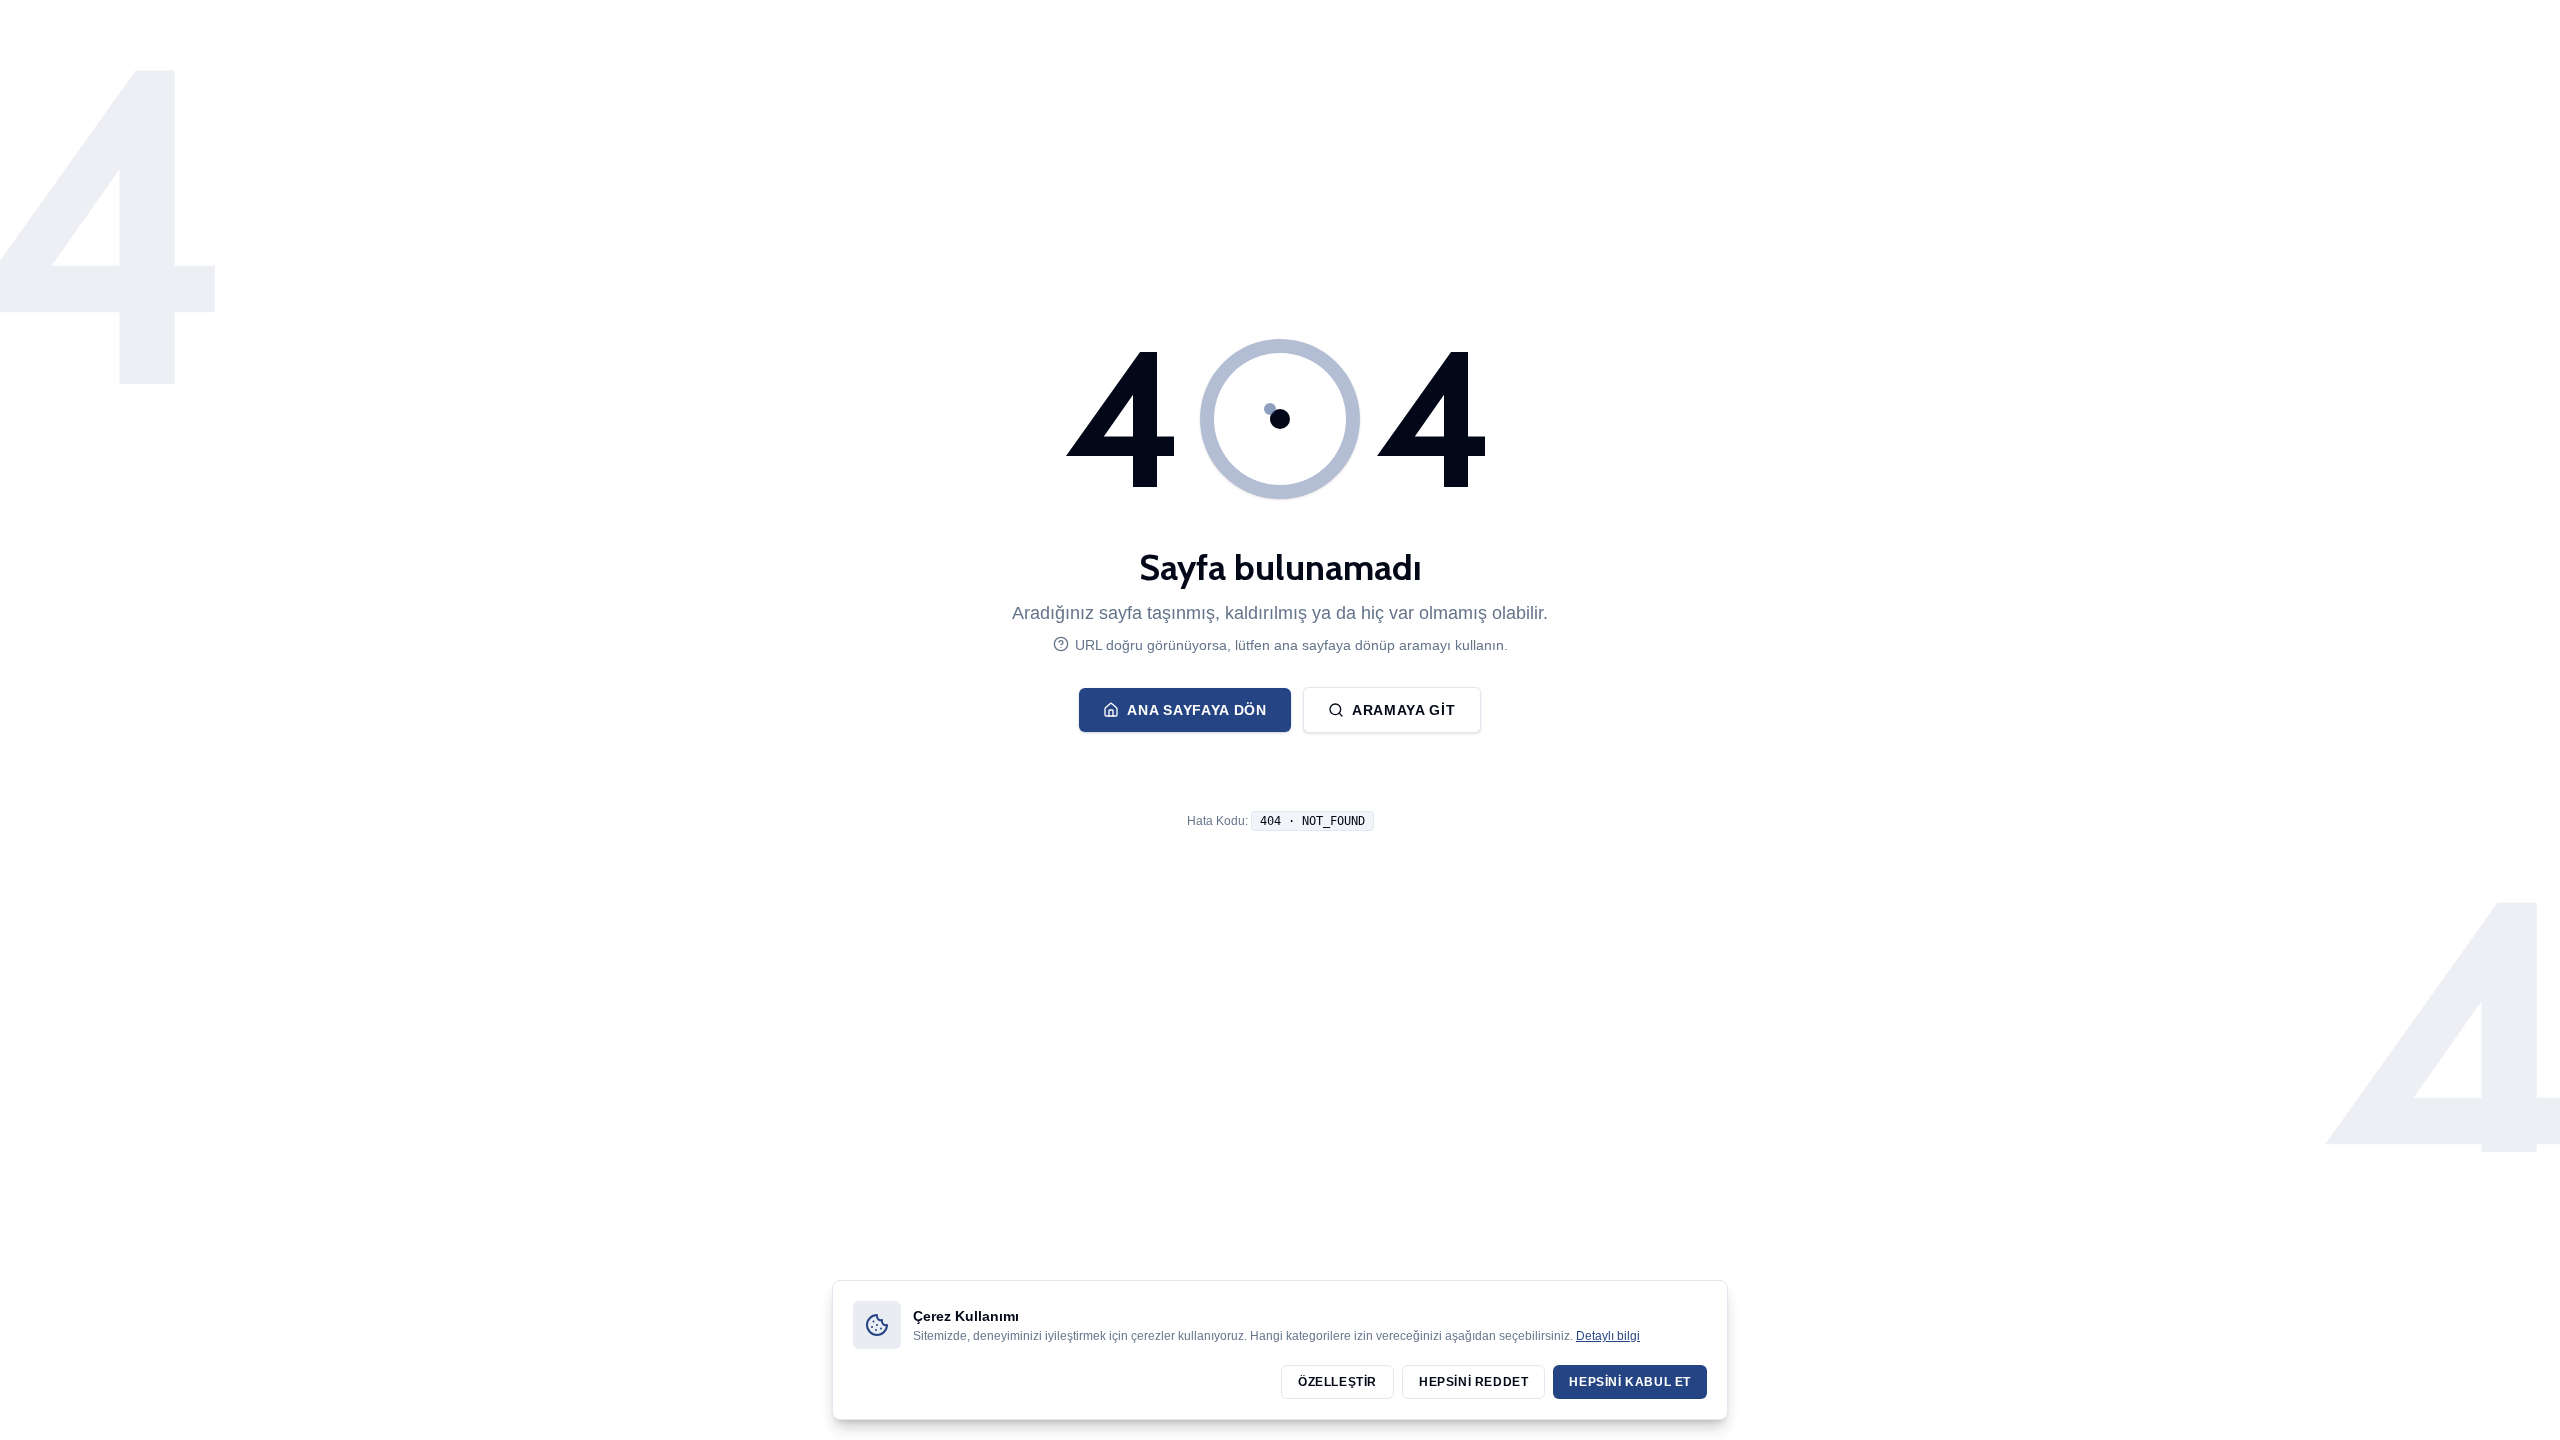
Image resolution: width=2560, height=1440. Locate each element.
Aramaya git (1404, 710)
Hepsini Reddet (1473, 1382)
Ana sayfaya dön (1197, 710)
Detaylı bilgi (1608, 1336)
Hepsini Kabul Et (1630, 1382)
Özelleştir (1337, 1382)
